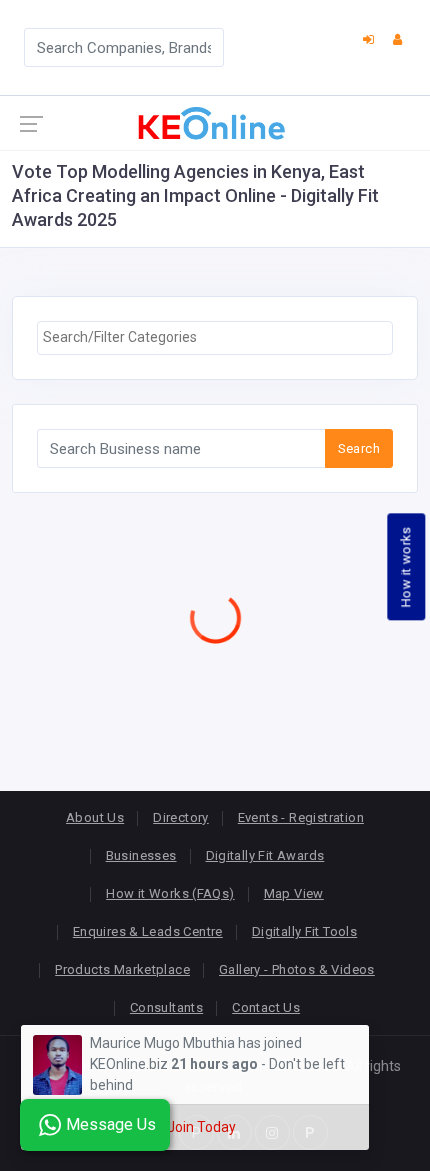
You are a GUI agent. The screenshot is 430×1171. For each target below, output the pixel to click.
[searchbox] (215, 337)
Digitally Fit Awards (265, 855)
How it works (406, 566)
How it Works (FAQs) (170, 893)
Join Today (201, 1127)
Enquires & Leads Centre (148, 931)
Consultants (166, 1007)
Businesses (141, 855)
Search (359, 448)
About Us (95, 817)
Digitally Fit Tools (304, 931)
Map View (294, 893)
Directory (181, 817)
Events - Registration (301, 817)
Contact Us (266, 1007)
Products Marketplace (122, 969)
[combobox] (215, 338)
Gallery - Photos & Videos (297, 969)
